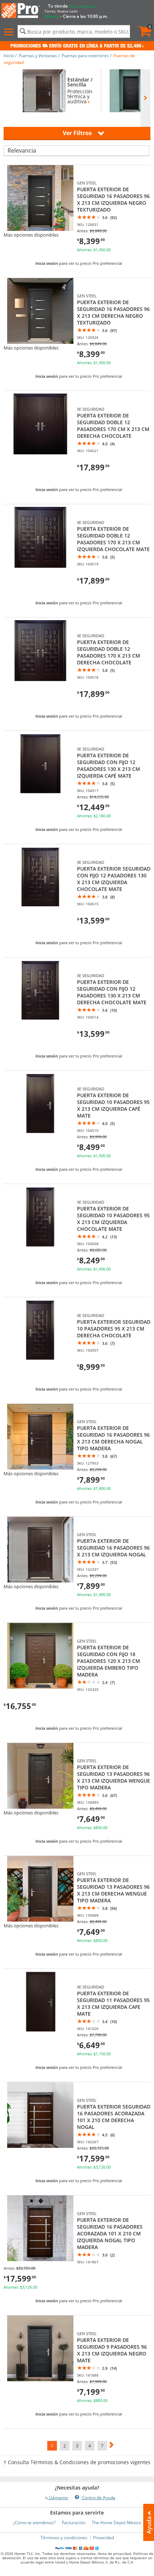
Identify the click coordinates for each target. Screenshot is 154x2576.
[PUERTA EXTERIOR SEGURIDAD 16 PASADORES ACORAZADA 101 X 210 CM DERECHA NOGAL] (40, 2146)
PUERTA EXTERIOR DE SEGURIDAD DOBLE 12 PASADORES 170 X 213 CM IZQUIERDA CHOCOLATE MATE (113, 539)
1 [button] (52, 2446)
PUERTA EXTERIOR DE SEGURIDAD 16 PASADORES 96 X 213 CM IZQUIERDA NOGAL (113, 1548)
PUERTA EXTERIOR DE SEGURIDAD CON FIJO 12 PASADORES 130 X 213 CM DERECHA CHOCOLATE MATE (112, 992)
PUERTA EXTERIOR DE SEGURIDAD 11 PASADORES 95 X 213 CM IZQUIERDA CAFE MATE (113, 2003)
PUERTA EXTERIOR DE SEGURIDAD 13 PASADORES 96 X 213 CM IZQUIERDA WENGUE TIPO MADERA (114, 1777)
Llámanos (58, 2498)
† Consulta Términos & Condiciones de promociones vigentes (77, 2462)
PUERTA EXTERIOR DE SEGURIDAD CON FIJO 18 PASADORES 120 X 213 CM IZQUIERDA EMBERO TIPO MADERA (109, 1661)
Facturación (74, 2523)
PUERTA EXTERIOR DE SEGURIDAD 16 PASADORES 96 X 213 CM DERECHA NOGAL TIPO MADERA (113, 1438)
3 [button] (77, 2446)
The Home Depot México (116, 2523)
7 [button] (102, 2446)
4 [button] (90, 2446)
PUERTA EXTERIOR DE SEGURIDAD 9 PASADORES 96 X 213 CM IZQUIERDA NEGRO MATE (112, 2350)
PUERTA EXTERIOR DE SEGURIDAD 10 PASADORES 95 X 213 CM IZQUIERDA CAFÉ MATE (113, 1105)
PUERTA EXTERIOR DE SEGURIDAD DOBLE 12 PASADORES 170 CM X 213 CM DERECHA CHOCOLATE (113, 426)
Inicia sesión (47, 263)
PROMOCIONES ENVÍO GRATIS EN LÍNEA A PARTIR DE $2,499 (76, 46)
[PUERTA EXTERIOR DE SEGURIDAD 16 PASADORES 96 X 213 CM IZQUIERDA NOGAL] (40, 1581)
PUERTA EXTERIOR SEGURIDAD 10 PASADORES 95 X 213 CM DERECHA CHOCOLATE (114, 1329)
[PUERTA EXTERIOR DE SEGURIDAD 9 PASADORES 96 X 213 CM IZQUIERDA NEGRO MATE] (40, 2379)
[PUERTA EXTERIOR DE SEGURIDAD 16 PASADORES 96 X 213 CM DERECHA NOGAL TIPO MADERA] (40, 1468)
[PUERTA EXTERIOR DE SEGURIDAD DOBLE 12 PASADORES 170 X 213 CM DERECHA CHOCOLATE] (40, 682)
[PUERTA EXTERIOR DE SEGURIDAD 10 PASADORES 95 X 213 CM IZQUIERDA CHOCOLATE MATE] (40, 1248)
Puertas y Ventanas (38, 56)
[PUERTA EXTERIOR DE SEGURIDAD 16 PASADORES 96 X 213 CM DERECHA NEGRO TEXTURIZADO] (40, 342)
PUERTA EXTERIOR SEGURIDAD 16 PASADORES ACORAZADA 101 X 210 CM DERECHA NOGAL (114, 2117)
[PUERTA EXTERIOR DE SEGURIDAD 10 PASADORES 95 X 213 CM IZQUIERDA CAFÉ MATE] (40, 1135)
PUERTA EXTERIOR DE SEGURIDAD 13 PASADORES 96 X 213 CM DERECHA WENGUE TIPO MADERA (113, 1890)
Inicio (9, 56)
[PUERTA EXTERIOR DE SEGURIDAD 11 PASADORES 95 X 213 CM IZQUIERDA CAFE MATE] (40, 2033)
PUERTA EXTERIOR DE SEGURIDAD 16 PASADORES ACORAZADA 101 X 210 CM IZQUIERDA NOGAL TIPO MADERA (110, 2233)
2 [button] (65, 2446)
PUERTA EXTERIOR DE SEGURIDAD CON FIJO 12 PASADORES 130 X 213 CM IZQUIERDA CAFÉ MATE (109, 766)
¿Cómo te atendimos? (34, 2523)
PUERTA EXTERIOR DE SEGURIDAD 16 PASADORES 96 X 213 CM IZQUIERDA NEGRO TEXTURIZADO (113, 199)
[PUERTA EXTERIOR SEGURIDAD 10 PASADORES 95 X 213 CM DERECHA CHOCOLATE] (40, 1361)
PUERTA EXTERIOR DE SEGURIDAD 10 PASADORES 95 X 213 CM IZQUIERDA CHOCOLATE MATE (113, 1219)
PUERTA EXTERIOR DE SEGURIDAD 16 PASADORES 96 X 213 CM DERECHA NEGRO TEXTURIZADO (113, 312)
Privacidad (104, 2538)
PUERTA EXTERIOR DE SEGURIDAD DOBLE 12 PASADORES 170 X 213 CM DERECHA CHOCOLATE (109, 652)
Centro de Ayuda (98, 2498)
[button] (10, 32)
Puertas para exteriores (85, 56)
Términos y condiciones (64, 2538)
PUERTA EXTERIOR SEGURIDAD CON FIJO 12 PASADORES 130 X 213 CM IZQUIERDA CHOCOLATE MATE (114, 879)
